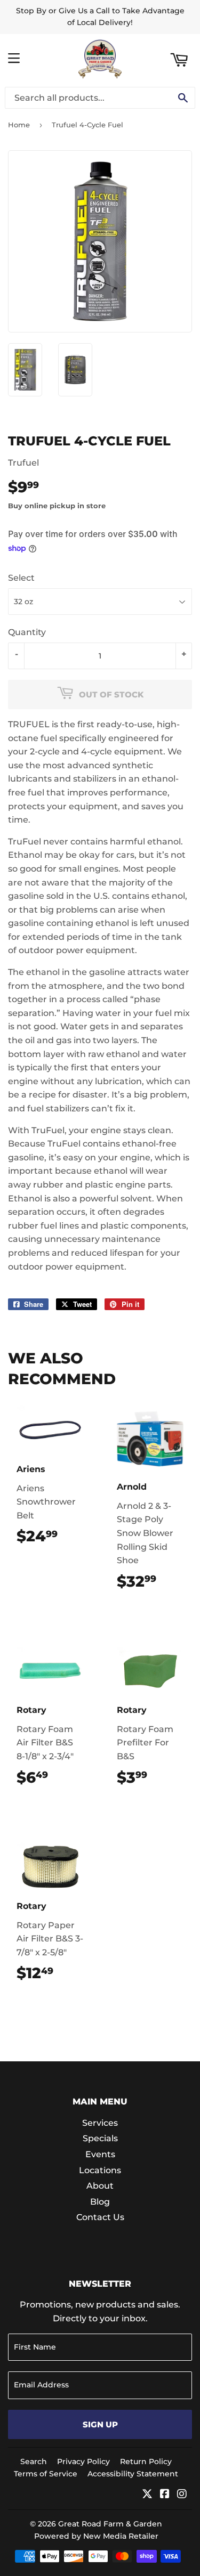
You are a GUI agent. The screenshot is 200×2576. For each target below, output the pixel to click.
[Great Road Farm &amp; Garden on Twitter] (147, 2495)
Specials (100, 2138)
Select (21, 578)
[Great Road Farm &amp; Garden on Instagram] (182, 2495)
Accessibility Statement (133, 2474)
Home (19, 125)
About (100, 2186)
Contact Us (100, 2217)
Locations (100, 2170)
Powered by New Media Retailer (96, 2536)
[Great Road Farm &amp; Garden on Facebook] (165, 2495)
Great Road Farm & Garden (110, 2524)
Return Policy (146, 2461)
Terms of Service (46, 2474)
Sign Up (100, 2424)
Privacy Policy (83, 2461)
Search (34, 2461)
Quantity (27, 632)
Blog (100, 2202)
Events (100, 2154)
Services (100, 2123)
